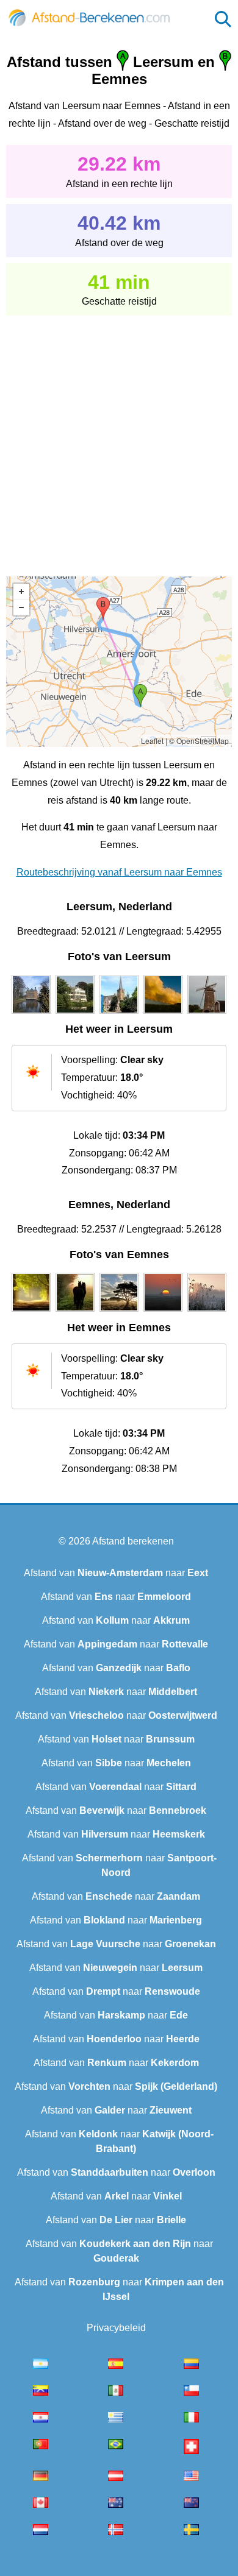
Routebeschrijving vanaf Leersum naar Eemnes (119, 872)
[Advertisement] (119, 437)
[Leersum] (31, 1014)
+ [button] (21, 592)
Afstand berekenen (133, 1541)
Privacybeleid (116, 2328)
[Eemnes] (31, 1312)
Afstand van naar (116, 1573)
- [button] (21, 607)
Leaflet (152, 741)
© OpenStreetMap (199, 741)
